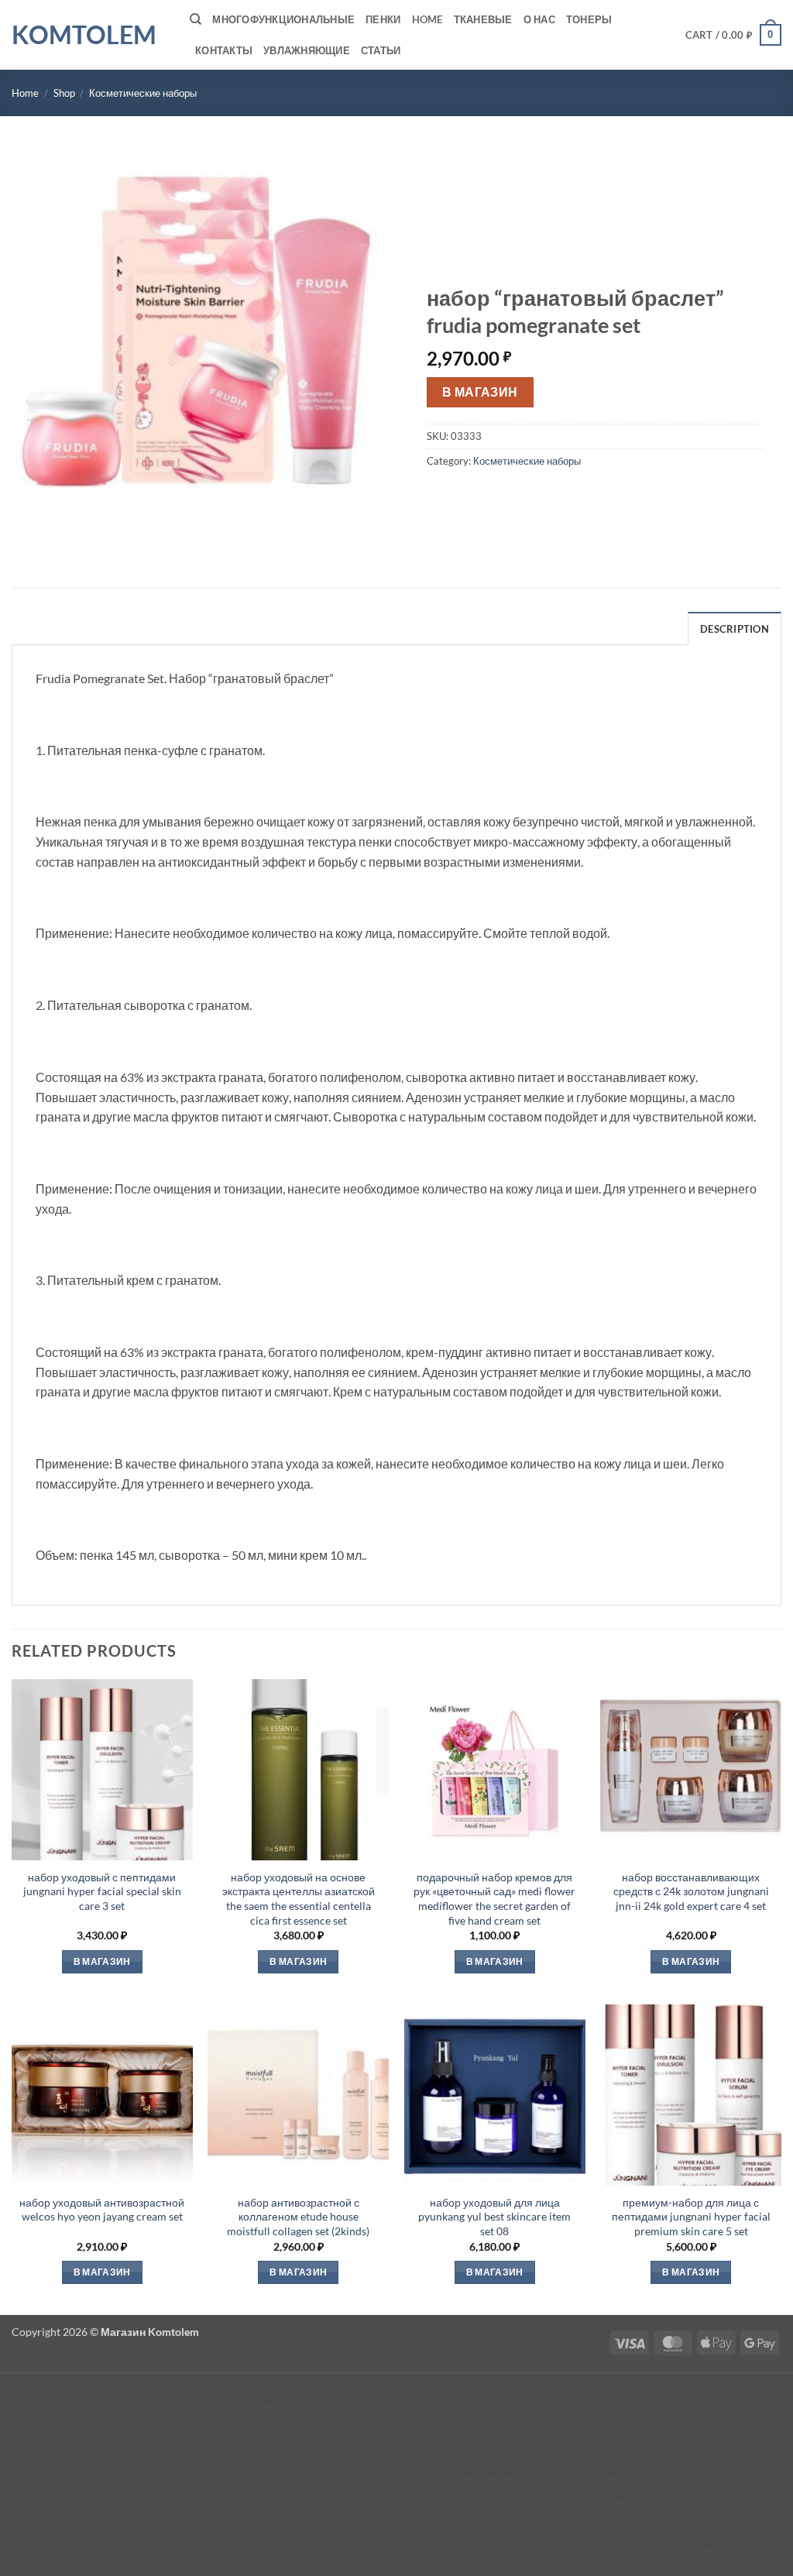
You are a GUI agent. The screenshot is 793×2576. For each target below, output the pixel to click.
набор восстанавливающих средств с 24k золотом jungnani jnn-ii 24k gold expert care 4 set (691, 1891)
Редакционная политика (272, 2425)
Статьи (381, 50)
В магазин (480, 392)
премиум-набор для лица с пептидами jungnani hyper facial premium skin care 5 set (691, 2217)
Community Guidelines (659, 2544)
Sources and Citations (656, 2449)
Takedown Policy (644, 2497)
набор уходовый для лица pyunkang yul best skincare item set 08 (494, 2217)
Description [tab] (735, 629)
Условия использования (468, 2425)
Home (427, 19)
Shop (64, 93)
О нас (539, 19)
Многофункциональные (283, 19)
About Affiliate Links (652, 2521)
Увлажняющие (307, 50)
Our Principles (639, 2425)
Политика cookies (451, 2449)
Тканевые (483, 19)
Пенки (383, 19)
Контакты (224, 50)
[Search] (196, 19)
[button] (734, 35)
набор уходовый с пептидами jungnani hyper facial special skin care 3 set (102, 1891)
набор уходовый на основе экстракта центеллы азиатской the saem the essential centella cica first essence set (299, 1899)
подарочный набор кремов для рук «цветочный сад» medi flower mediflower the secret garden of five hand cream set (494, 1899)
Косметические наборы (143, 93)
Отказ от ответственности (471, 2473)
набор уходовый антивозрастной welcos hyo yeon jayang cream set (102, 2210)
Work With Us (637, 2473)
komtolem (84, 35)
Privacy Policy (442, 2497)
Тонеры (589, 19)
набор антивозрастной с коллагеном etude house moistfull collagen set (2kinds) (298, 2217)
